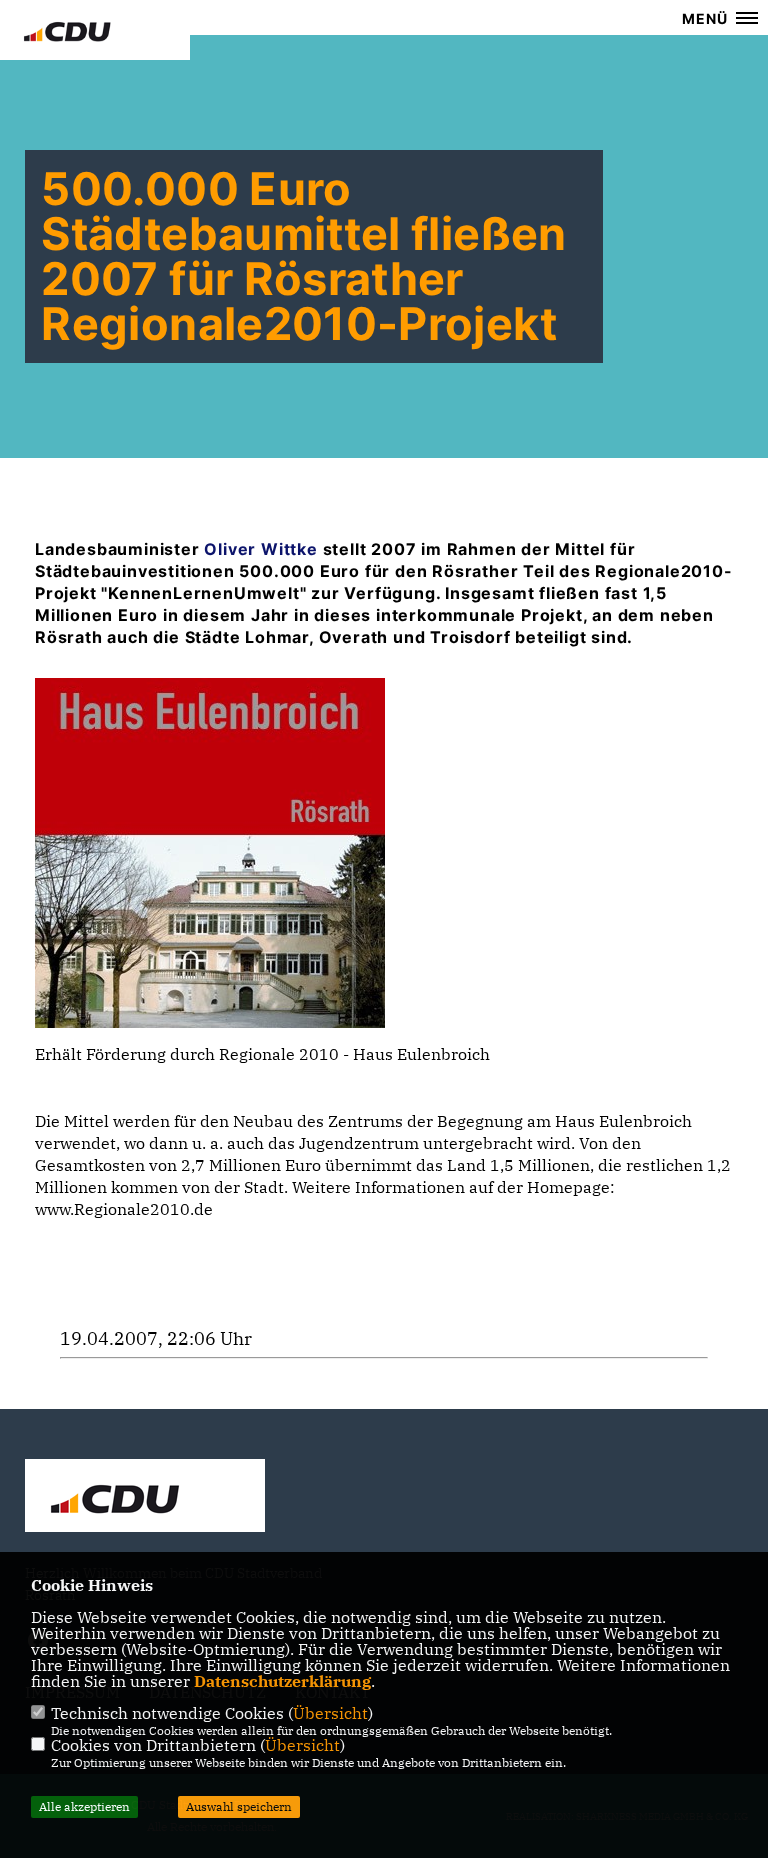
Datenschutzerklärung (282, 1681)
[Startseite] (145, 1498)
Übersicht (330, 1713)
